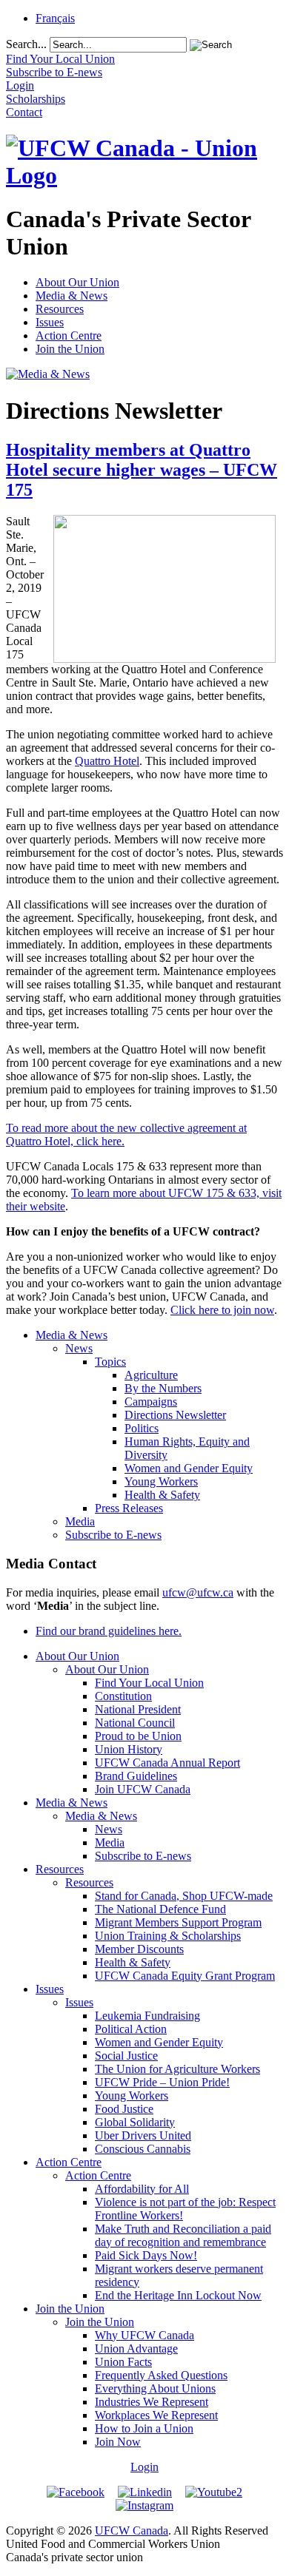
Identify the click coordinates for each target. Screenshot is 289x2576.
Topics (110, 1362)
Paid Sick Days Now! (146, 2255)
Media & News (72, 296)
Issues (50, 322)
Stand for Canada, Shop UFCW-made (184, 1896)
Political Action (131, 2029)
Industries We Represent (152, 2402)
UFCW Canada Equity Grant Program (185, 1976)
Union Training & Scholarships (168, 1936)
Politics (142, 1428)
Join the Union (70, 349)
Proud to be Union (138, 1736)
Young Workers (161, 1481)
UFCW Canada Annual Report (167, 1763)
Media (80, 1521)
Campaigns (151, 1402)
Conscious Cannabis (143, 2149)
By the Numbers (163, 1388)
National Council (135, 1723)
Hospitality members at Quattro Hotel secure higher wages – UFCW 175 (142, 470)
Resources (60, 309)
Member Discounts (139, 1949)
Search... (26, 44)
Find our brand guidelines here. (109, 1631)
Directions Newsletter (175, 1415)
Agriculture (151, 1375)
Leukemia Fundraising (147, 2016)
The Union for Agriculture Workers (177, 2069)
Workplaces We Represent (156, 2415)
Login (144, 2467)
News (79, 1348)
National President (138, 1709)
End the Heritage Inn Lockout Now (178, 2295)
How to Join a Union (144, 2428)
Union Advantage (136, 2349)
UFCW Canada (132, 2531)
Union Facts (123, 2362)
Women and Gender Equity (189, 1468)
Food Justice (124, 2109)
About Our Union (77, 282)
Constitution (123, 1696)
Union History (129, 1749)
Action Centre (69, 336)
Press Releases (129, 1508)
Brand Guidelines (136, 1776)
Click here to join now (222, 1310)
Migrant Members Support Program (178, 1922)
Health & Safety (162, 1495)
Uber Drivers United (143, 2135)
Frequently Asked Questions (161, 2375)
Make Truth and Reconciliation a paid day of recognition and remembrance (183, 2235)
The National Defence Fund (160, 1909)
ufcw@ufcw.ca (198, 1592)
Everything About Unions (155, 2388)
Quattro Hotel (107, 761)
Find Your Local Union (149, 1683)
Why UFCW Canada (144, 2335)
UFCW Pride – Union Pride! (162, 2082)
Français (55, 18)
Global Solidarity (135, 2122)
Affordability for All (142, 2189)
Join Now (118, 2442)
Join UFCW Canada (143, 1789)
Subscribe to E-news (113, 1535)
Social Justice (126, 2056)
